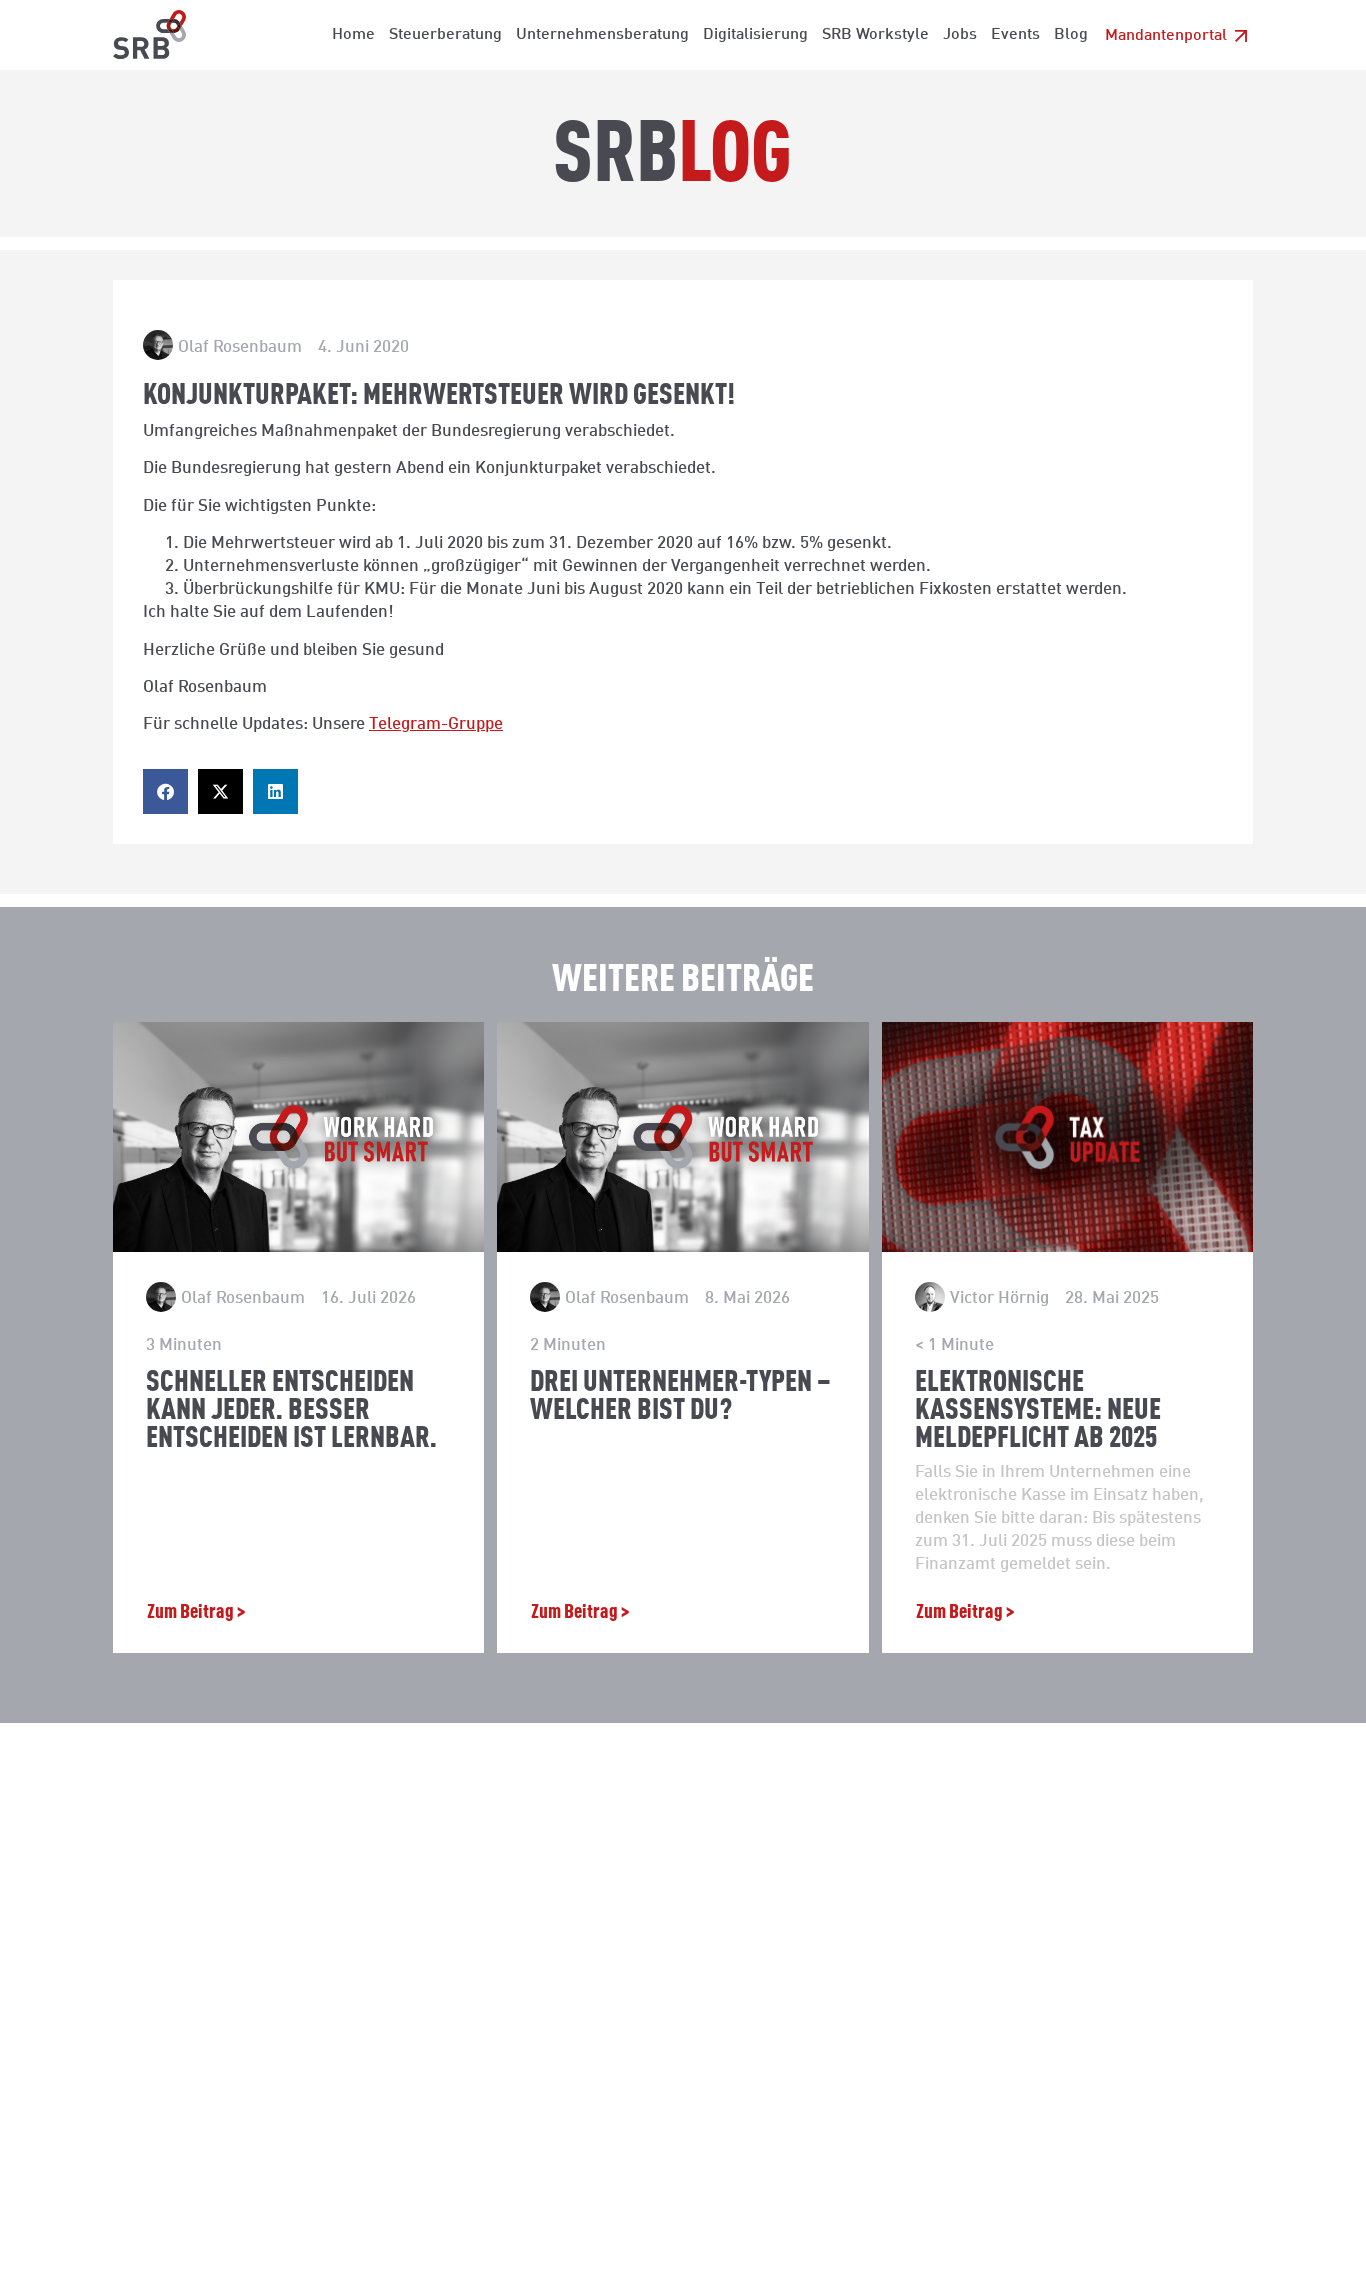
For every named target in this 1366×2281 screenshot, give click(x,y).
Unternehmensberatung (602, 32)
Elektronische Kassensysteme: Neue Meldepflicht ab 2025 (1038, 1406)
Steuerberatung (445, 32)
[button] (165, 791)
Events (1015, 32)
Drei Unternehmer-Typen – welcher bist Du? (680, 1392)
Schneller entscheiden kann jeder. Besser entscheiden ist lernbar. (291, 1406)
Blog (1071, 32)
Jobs (960, 32)
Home (353, 32)
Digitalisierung (755, 32)
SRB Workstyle (875, 32)
